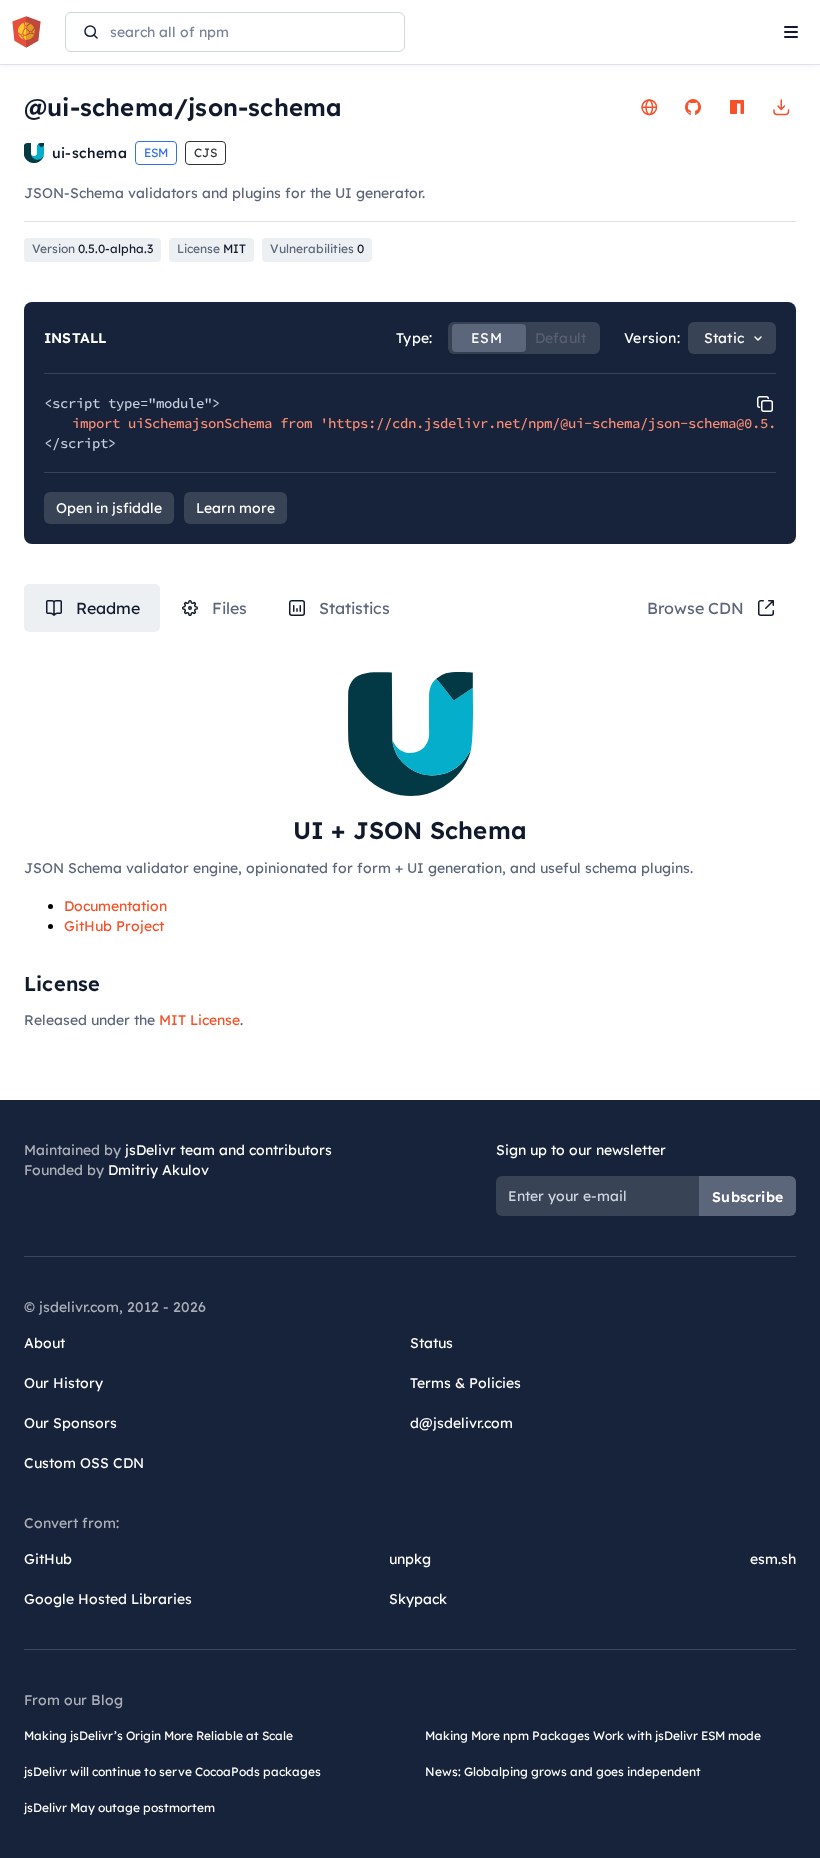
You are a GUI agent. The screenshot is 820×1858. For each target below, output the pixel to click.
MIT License (199, 1020)
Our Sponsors (70, 1423)
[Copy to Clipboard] (765, 404)
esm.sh (773, 1559)
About (44, 1343)
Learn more (235, 508)
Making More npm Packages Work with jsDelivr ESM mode (593, 1735)
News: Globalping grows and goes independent (563, 1771)
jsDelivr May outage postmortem (119, 1807)
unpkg (410, 1559)
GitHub (48, 1559)
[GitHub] (693, 107)
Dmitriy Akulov (158, 1170)
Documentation (115, 906)
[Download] (781, 107)
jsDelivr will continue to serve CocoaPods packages (172, 1771)
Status (431, 1343)
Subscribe (747, 1197)
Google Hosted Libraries (108, 1599)
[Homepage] (649, 107)
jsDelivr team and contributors (228, 1150)
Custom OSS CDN (84, 1463)
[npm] (737, 107)
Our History (63, 1383)
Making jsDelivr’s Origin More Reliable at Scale (158, 1735)
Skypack (418, 1599)
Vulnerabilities (317, 248)
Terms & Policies (465, 1383)
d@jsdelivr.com (461, 1423)
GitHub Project (114, 926)
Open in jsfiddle (109, 508)
